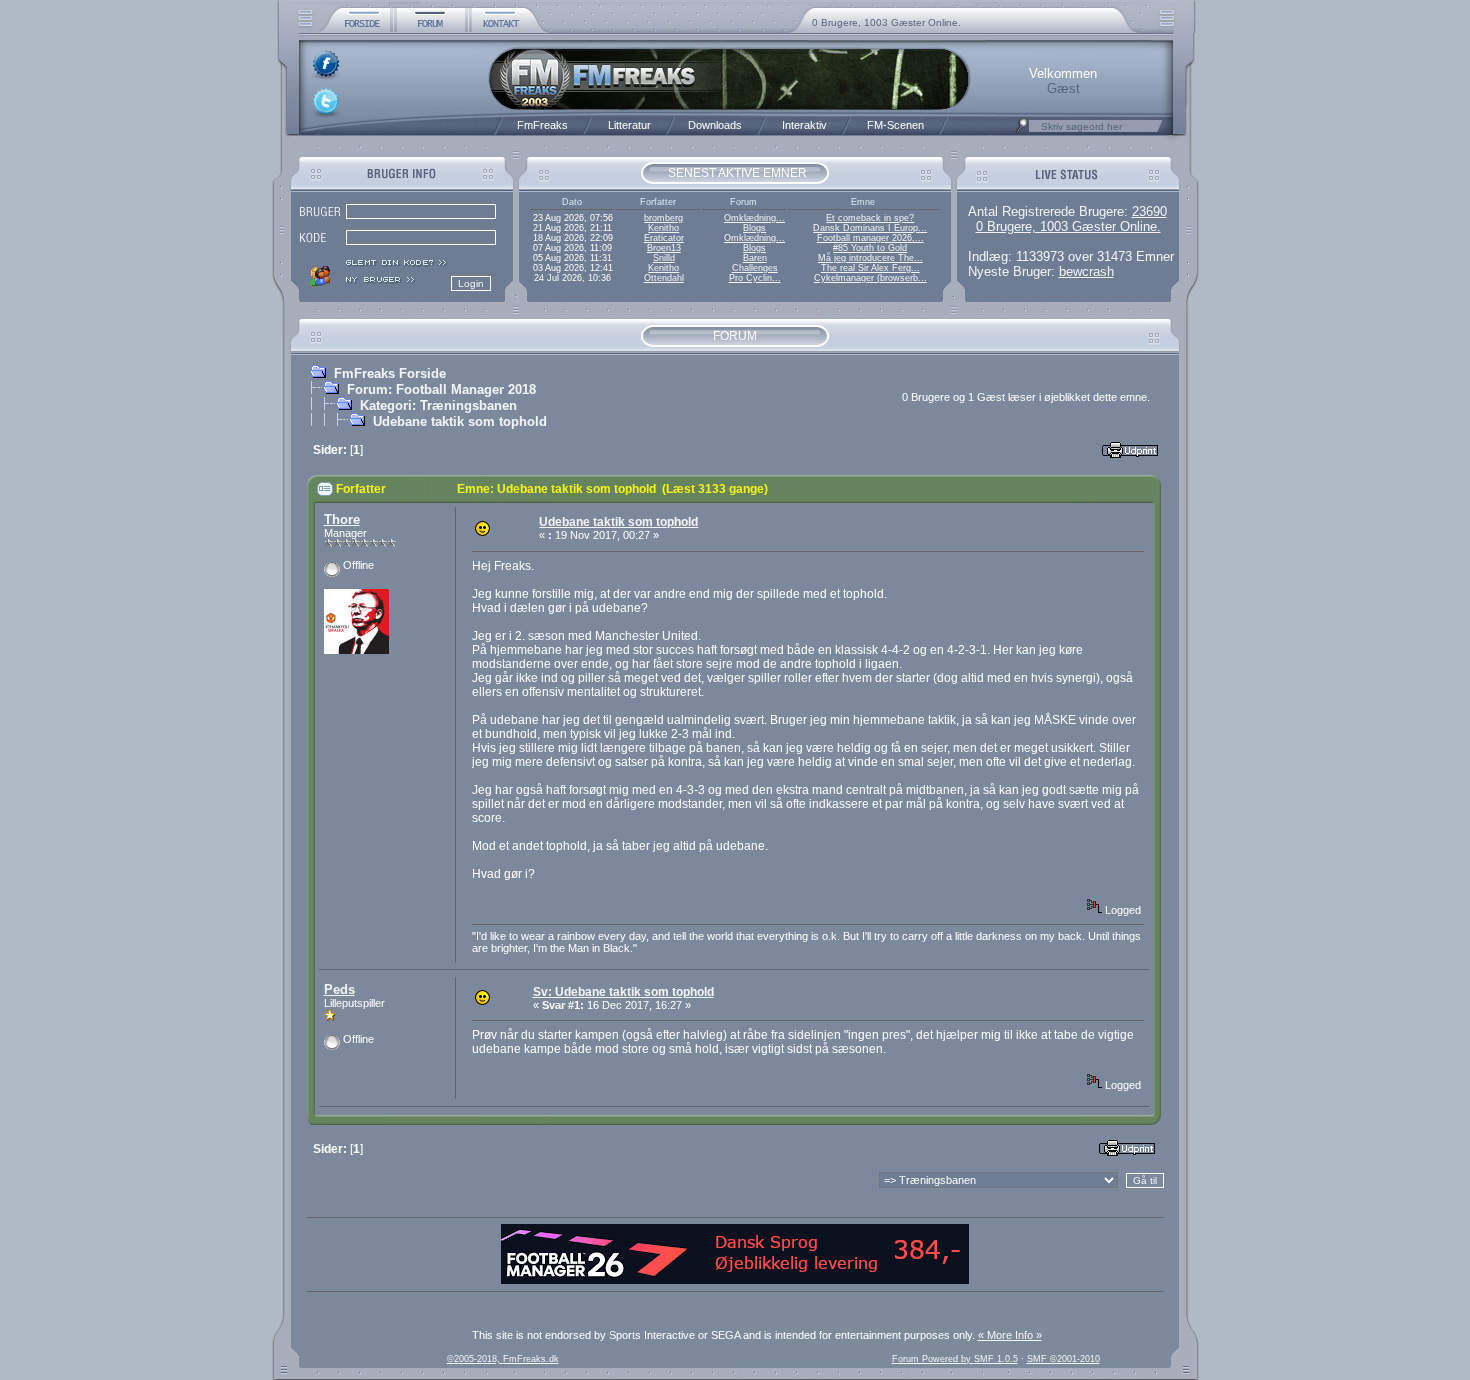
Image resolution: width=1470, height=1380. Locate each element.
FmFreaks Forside (390, 373)
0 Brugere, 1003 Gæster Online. (886, 22)
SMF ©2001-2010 (1063, 1359)
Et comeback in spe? (870, 218)
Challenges (755, 268)
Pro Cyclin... (755, 278)
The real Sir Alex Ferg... (870, 268)
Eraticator (664, 238)
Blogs (754, 228)
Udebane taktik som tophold (460, 421)
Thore (342, 519)
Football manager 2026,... (870, 238)
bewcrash (1086, 271)
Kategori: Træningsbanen (438, 405)
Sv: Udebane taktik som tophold (623, 992)
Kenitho (663, 228)
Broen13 (664, 248)
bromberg (663, 218)
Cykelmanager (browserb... (870, 278)
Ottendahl (664, 278)
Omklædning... (754, 218)
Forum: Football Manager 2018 (441, 389)
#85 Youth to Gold (870, 248)
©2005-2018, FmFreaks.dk (503, 1359)
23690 (1149, 211)
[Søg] (1022, 131)
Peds (339, 989)
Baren (755, 258)
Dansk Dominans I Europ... (870, 228)
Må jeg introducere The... (870, 258)
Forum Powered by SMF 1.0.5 (955, 1359)
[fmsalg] (735, 1280)
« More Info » (1010, 1335)
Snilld (664, 258)
